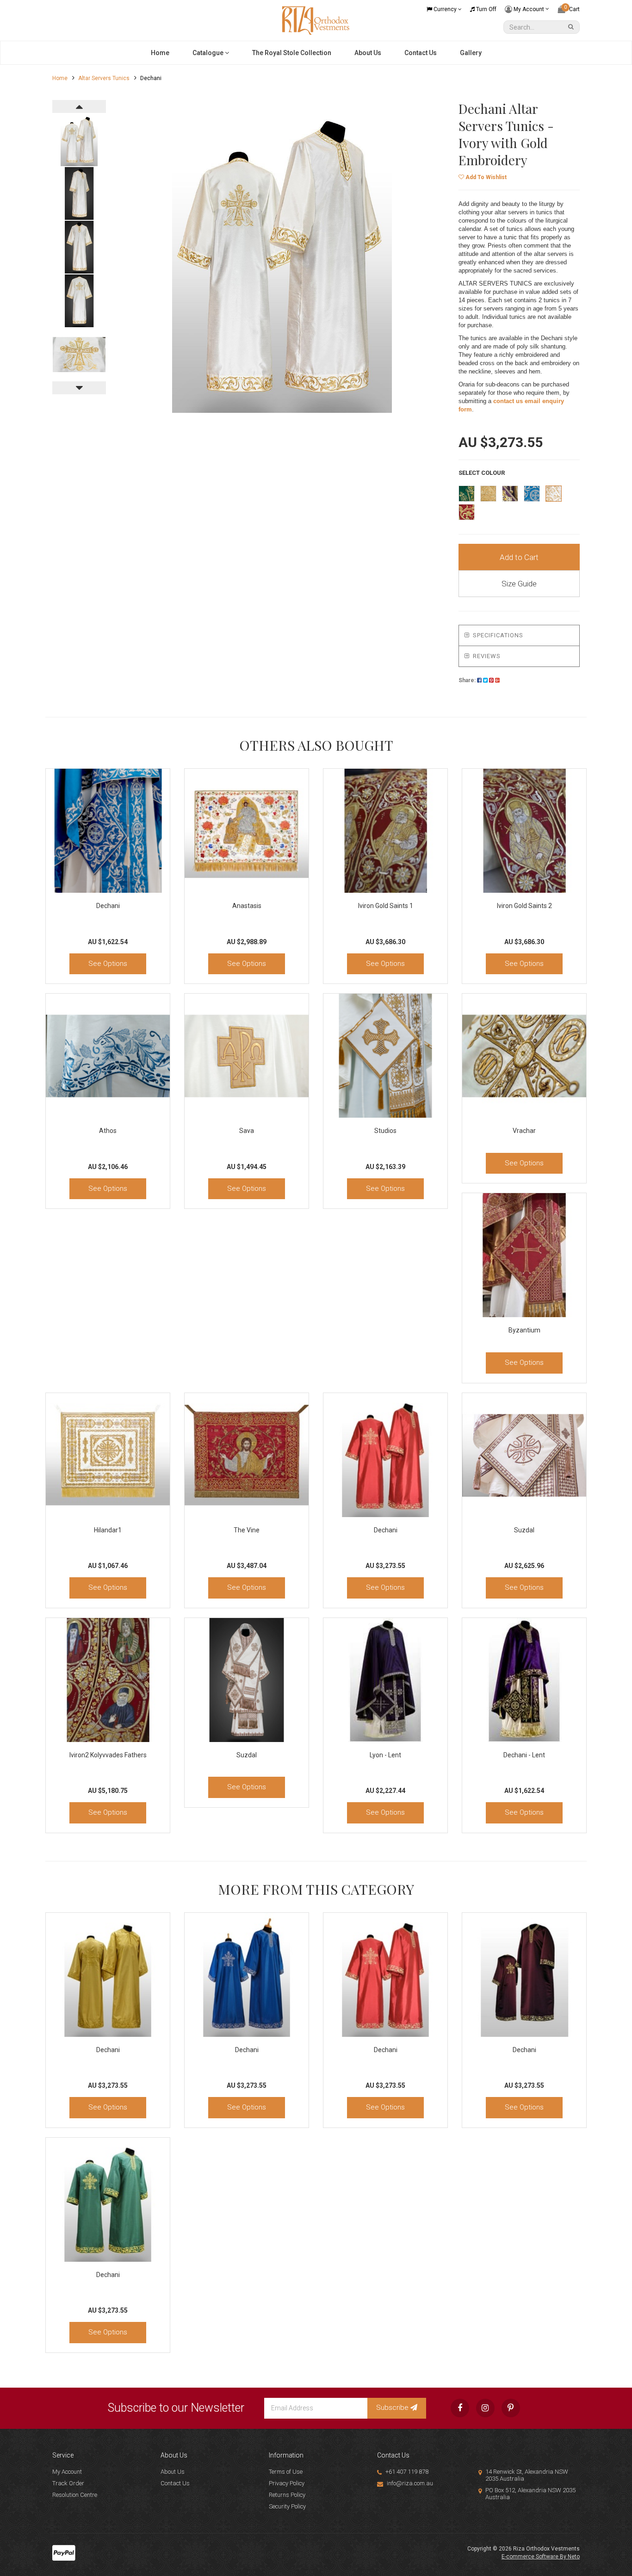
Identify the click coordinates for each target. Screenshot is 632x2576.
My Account (529, 9)
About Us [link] (173, 2472)
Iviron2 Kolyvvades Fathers (108, 1755)
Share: (468, 680)
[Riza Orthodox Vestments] (316, 20)
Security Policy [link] (287, 2506)
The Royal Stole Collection (292, 53)
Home (160, 53)
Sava (247, 1131)
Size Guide (519, 584)
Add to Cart (519, 557)
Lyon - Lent (385, 1755)
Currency (445, 9)
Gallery (471, 53)
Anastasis (247, 906)
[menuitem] (479, 680)
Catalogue (209, 53)
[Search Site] (572, 27)
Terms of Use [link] (286, 2472)
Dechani (108, 906)
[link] (460, 2408)
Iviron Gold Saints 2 (524, 906)
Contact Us (421, 53)
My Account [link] (67, 2472)
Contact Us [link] (175, 2483)
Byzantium (524, 1330)
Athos (108, 1131)
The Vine (247, 1530)
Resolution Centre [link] (75, 2495)
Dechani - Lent (524, 1755)
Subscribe (393, 2408)
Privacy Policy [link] (287, 2483)
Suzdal (524, 1530)
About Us (368, 53)
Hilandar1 (108, 1530)
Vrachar (524, 1131)
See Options (108, 964)
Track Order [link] (68, 2483)
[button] (483, 177)
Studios (385, 1131)
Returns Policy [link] (287, 2495)
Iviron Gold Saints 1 (386, 906)
